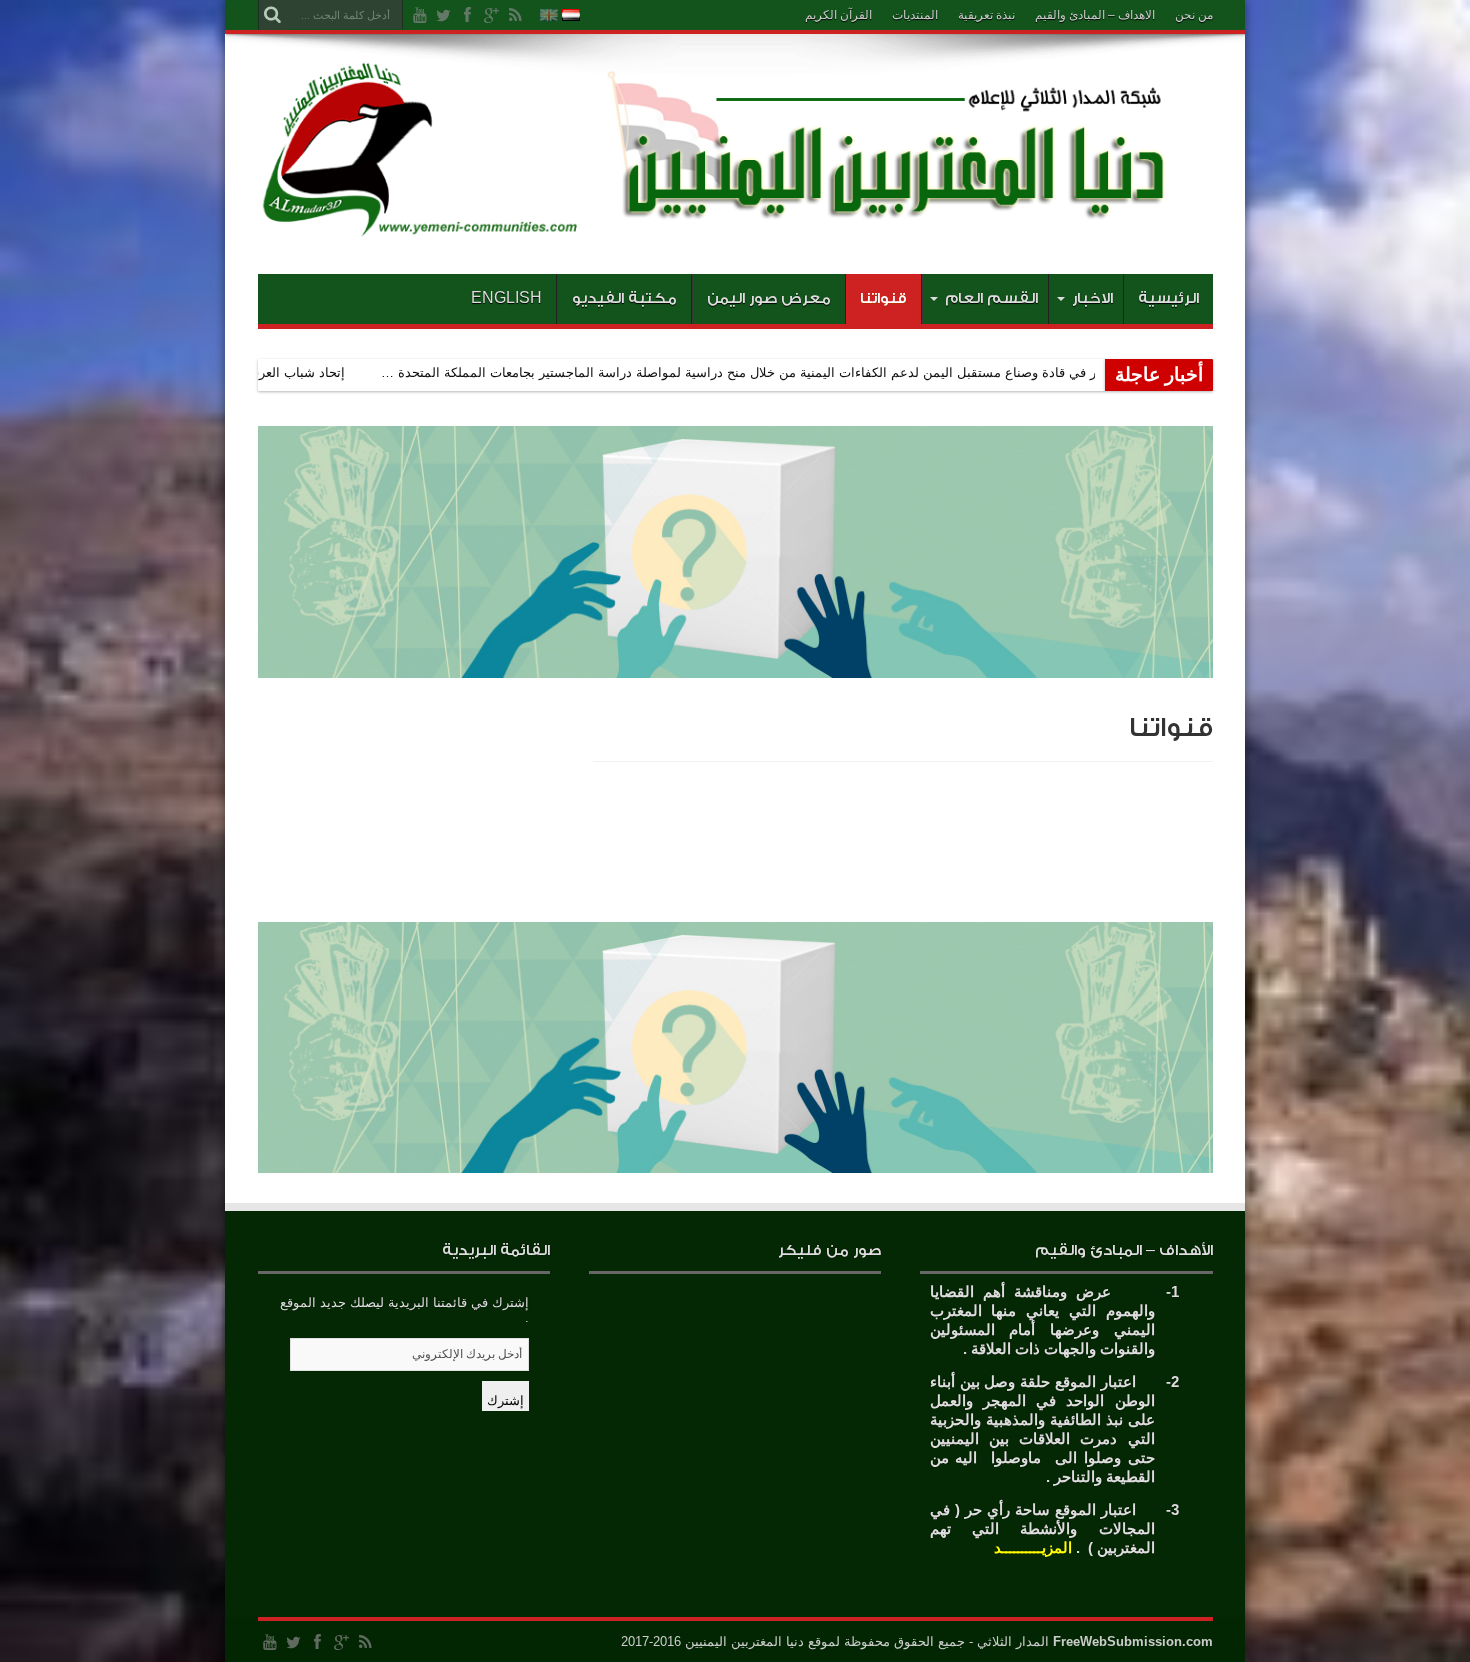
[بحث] (273, 15)
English (506, 298)
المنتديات (915, 15)
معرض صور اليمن (769, 298)
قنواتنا (883, 298)
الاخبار (1092, 298)
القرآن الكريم (838, 15)
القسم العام (991, 298)
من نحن (1194, 15)
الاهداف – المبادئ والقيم (1095, 15)
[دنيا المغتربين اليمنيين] (735, 224)
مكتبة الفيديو (624, 298)
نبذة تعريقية (986, 15)
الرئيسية (1168, 298)
